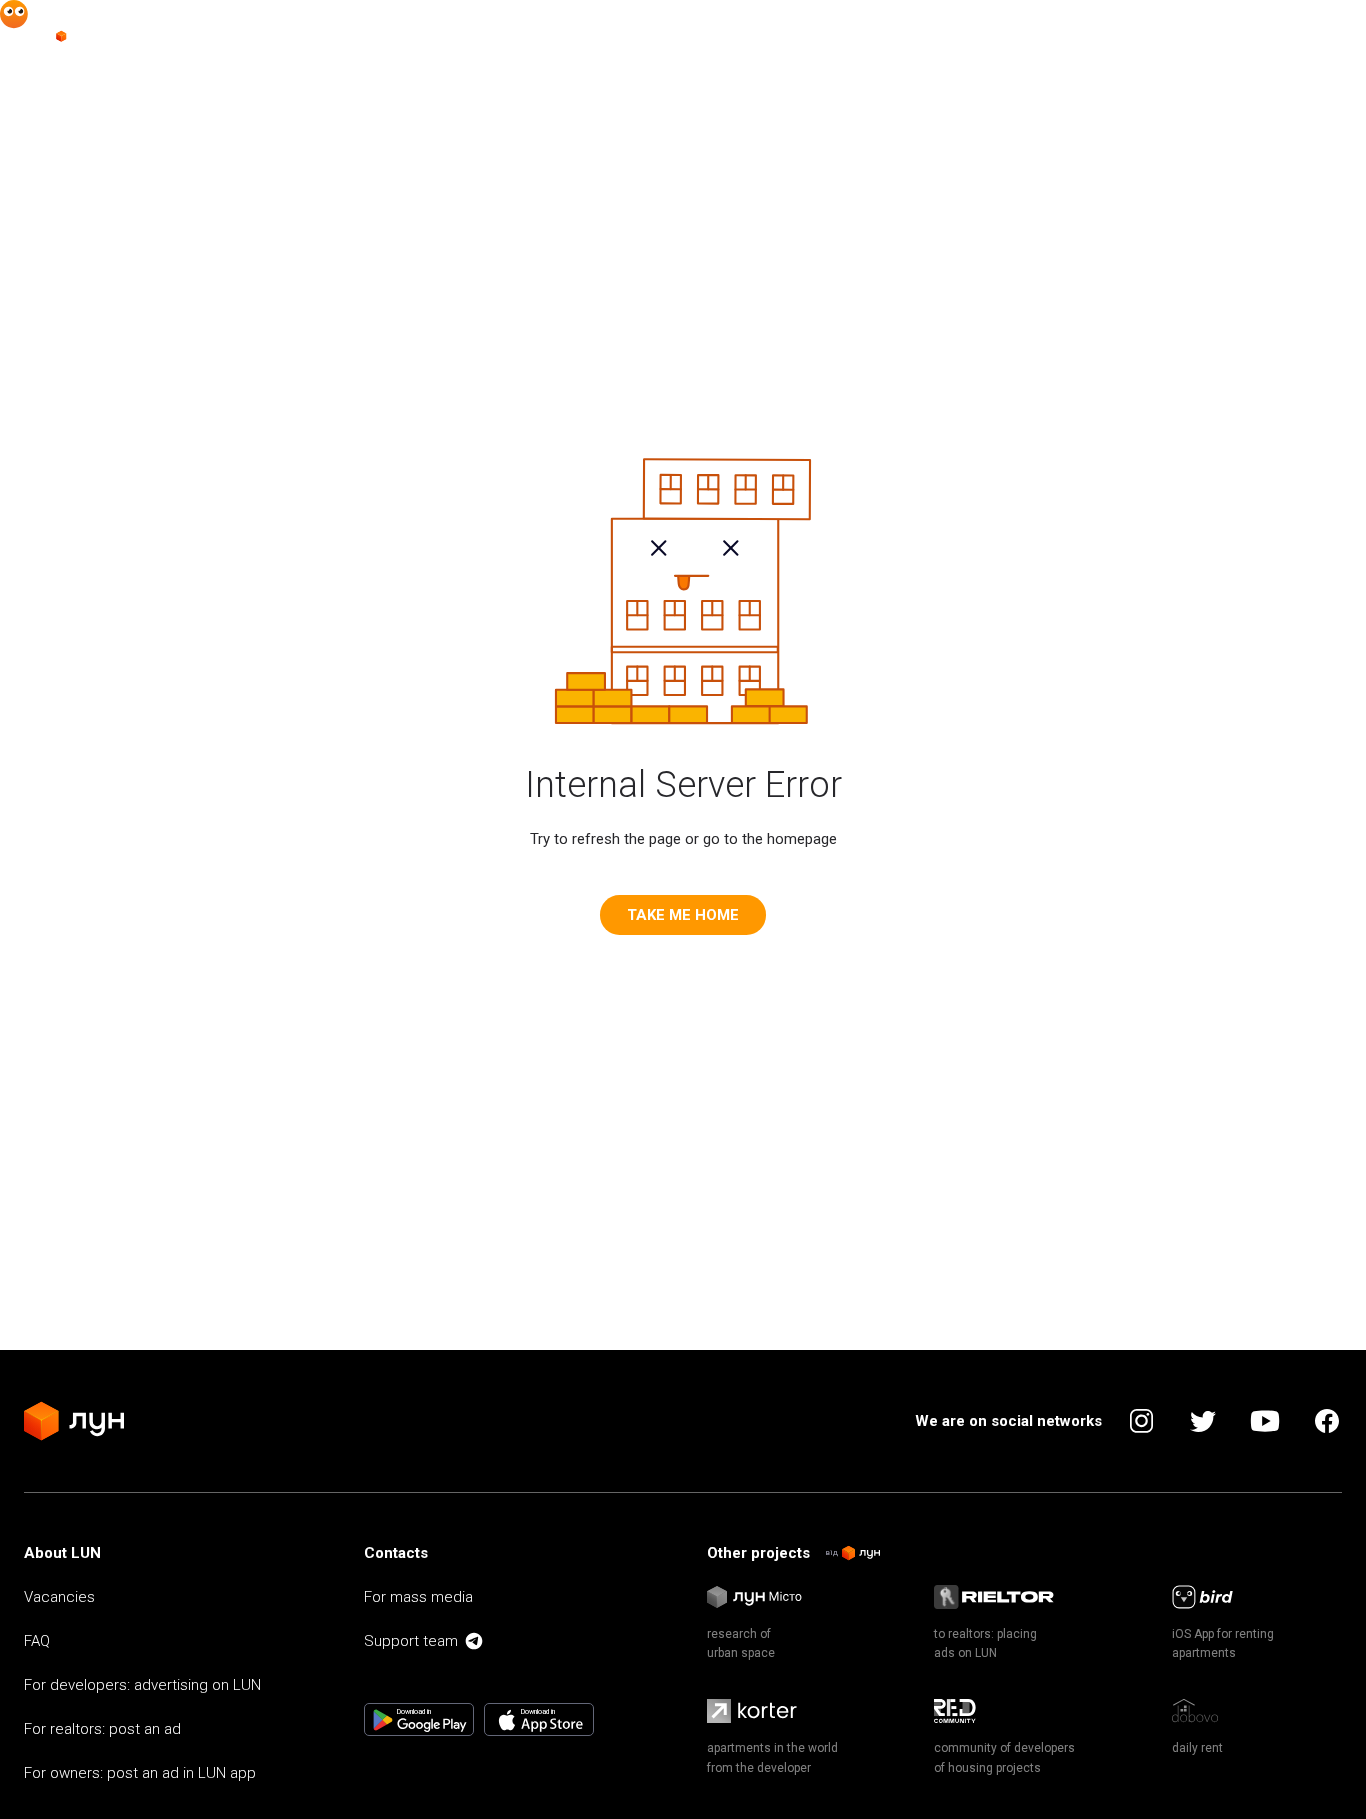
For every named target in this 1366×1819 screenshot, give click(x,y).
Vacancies (59, 1597)
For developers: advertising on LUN (142, 1685)
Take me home (683, 915)
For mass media (418, 1597)
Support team (411, 1641)
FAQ (37, 1641)
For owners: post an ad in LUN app (140, 1773)
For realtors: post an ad (102, 1729)
